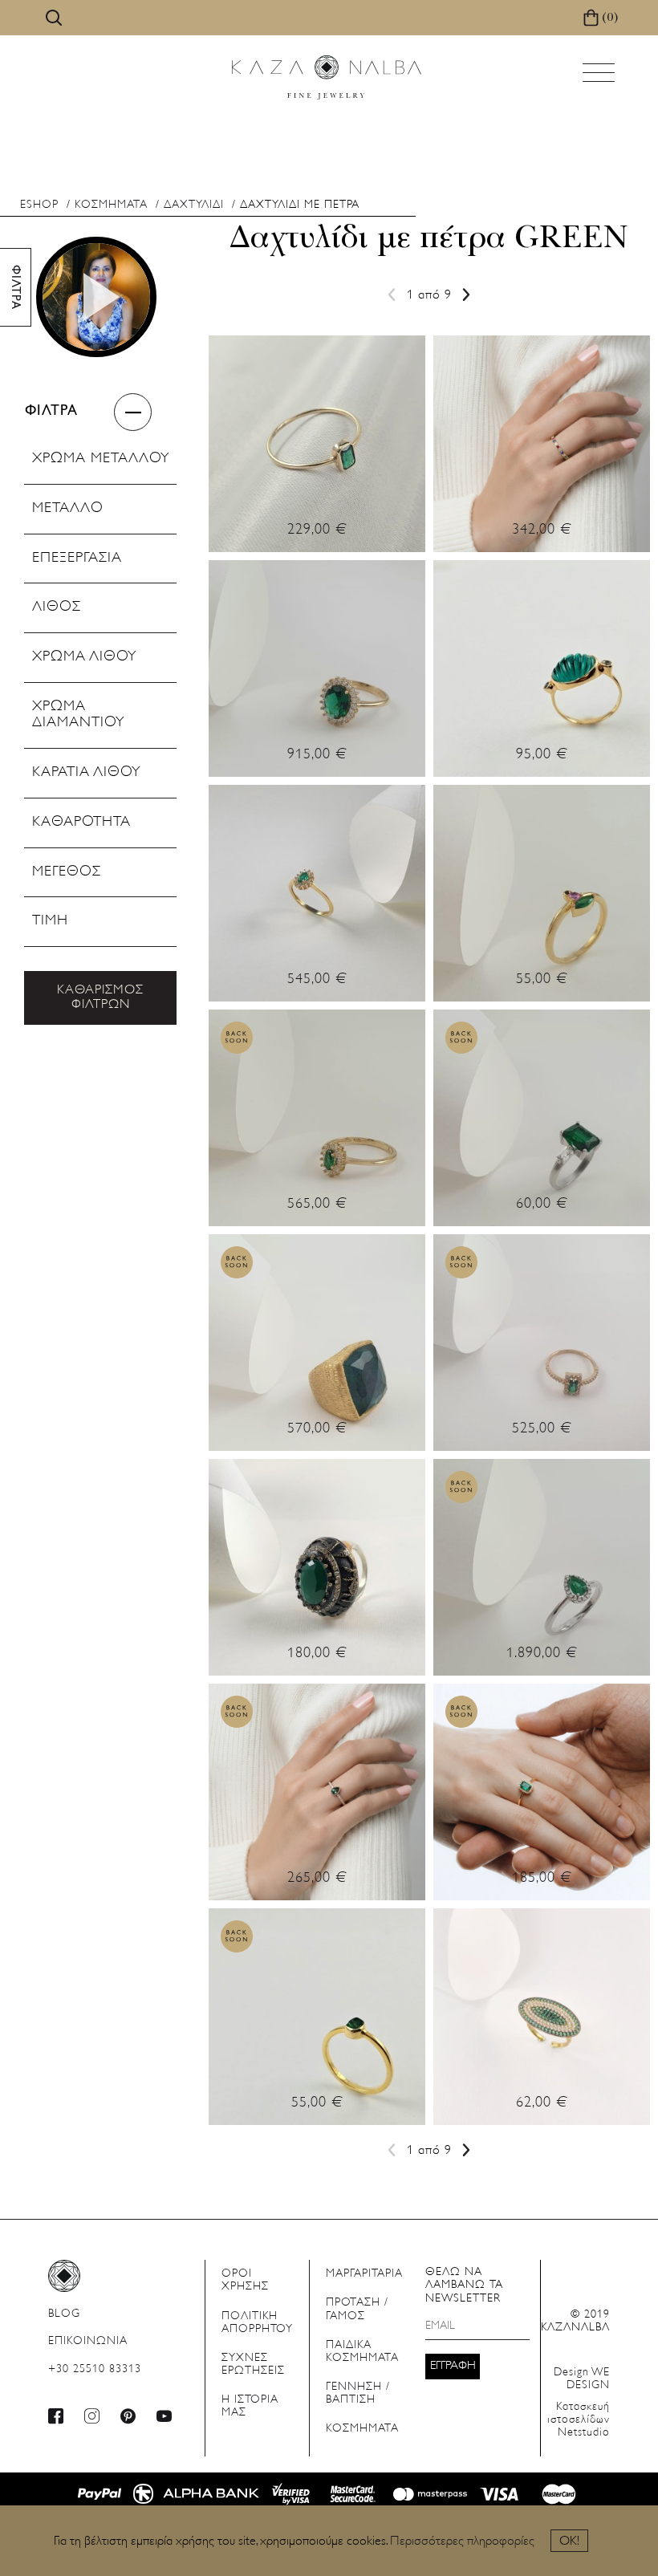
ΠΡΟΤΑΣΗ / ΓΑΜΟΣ (357, 2309)
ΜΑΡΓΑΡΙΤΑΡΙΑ (364, 2274)
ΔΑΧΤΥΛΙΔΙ (194, 205)
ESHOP (39, 205)
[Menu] (600, 77)
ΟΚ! (569, 2541)
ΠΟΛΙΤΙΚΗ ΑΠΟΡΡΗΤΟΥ (257, 2323)
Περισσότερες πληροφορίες (462, 2541)
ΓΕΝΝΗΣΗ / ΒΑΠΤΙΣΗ (358, 2393)
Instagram (92, 2416)
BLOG (64, 2314)
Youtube (164, 2416)
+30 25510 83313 (95, 2369)
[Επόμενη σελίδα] (463, 295)
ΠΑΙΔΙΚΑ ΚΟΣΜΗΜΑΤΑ (362, 2352)
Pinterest (128, 2416)
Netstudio (579, 2420)
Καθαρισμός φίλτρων (100, 997)
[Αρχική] (327, 77)
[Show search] (54, 18)
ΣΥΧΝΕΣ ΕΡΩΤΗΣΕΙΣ (253, 2365)
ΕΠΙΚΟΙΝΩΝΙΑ (88, 2341)
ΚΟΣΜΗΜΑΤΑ (111, 205)
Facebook (56, 2416)
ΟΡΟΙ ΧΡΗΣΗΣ (245, 2280)
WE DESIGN (582, 2379)
